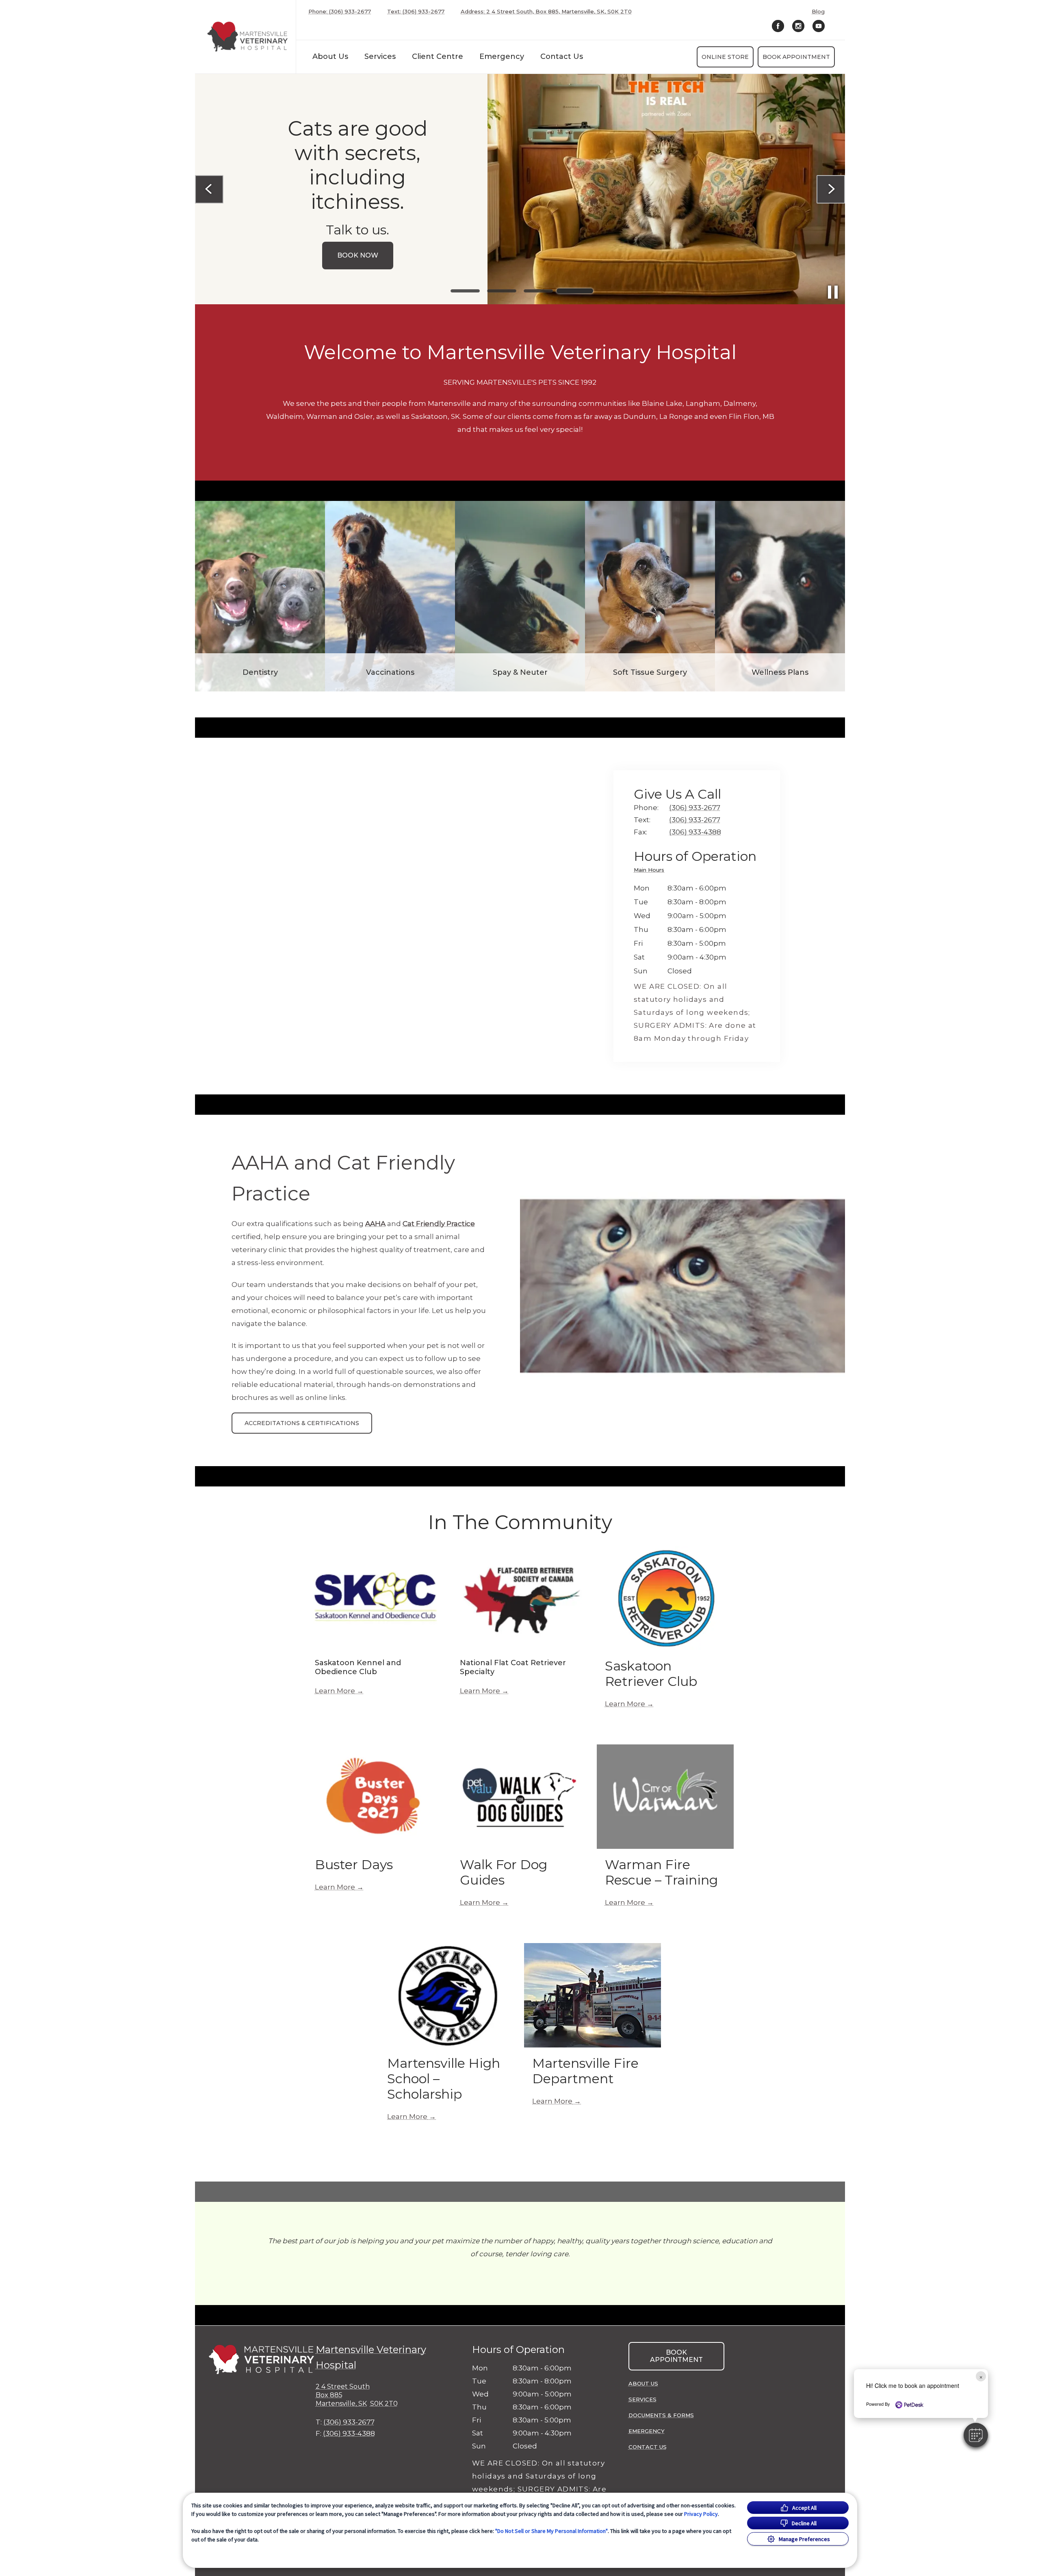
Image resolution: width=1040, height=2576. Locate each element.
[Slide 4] (575, 291)
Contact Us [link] (562, 56)
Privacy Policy (701, 2514)
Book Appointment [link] (796, 57)
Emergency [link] (502, 56)
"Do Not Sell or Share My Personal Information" (551, 2531)
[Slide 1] (465, 291)
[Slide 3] (538, 291)
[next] (831, 189)
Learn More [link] (335, 1691)
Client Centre (438, 56)
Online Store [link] (725, 57)
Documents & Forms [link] (661, 2415)
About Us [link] (643, 2383)
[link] (247, 37)
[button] (976, 2435)
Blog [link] (818, 12)
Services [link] (380, 56)
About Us (330, 56)
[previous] (209, 189)
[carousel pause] (833, 292)
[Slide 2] (502, 291)
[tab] (651, 871)
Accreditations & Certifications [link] (302, 1423)
